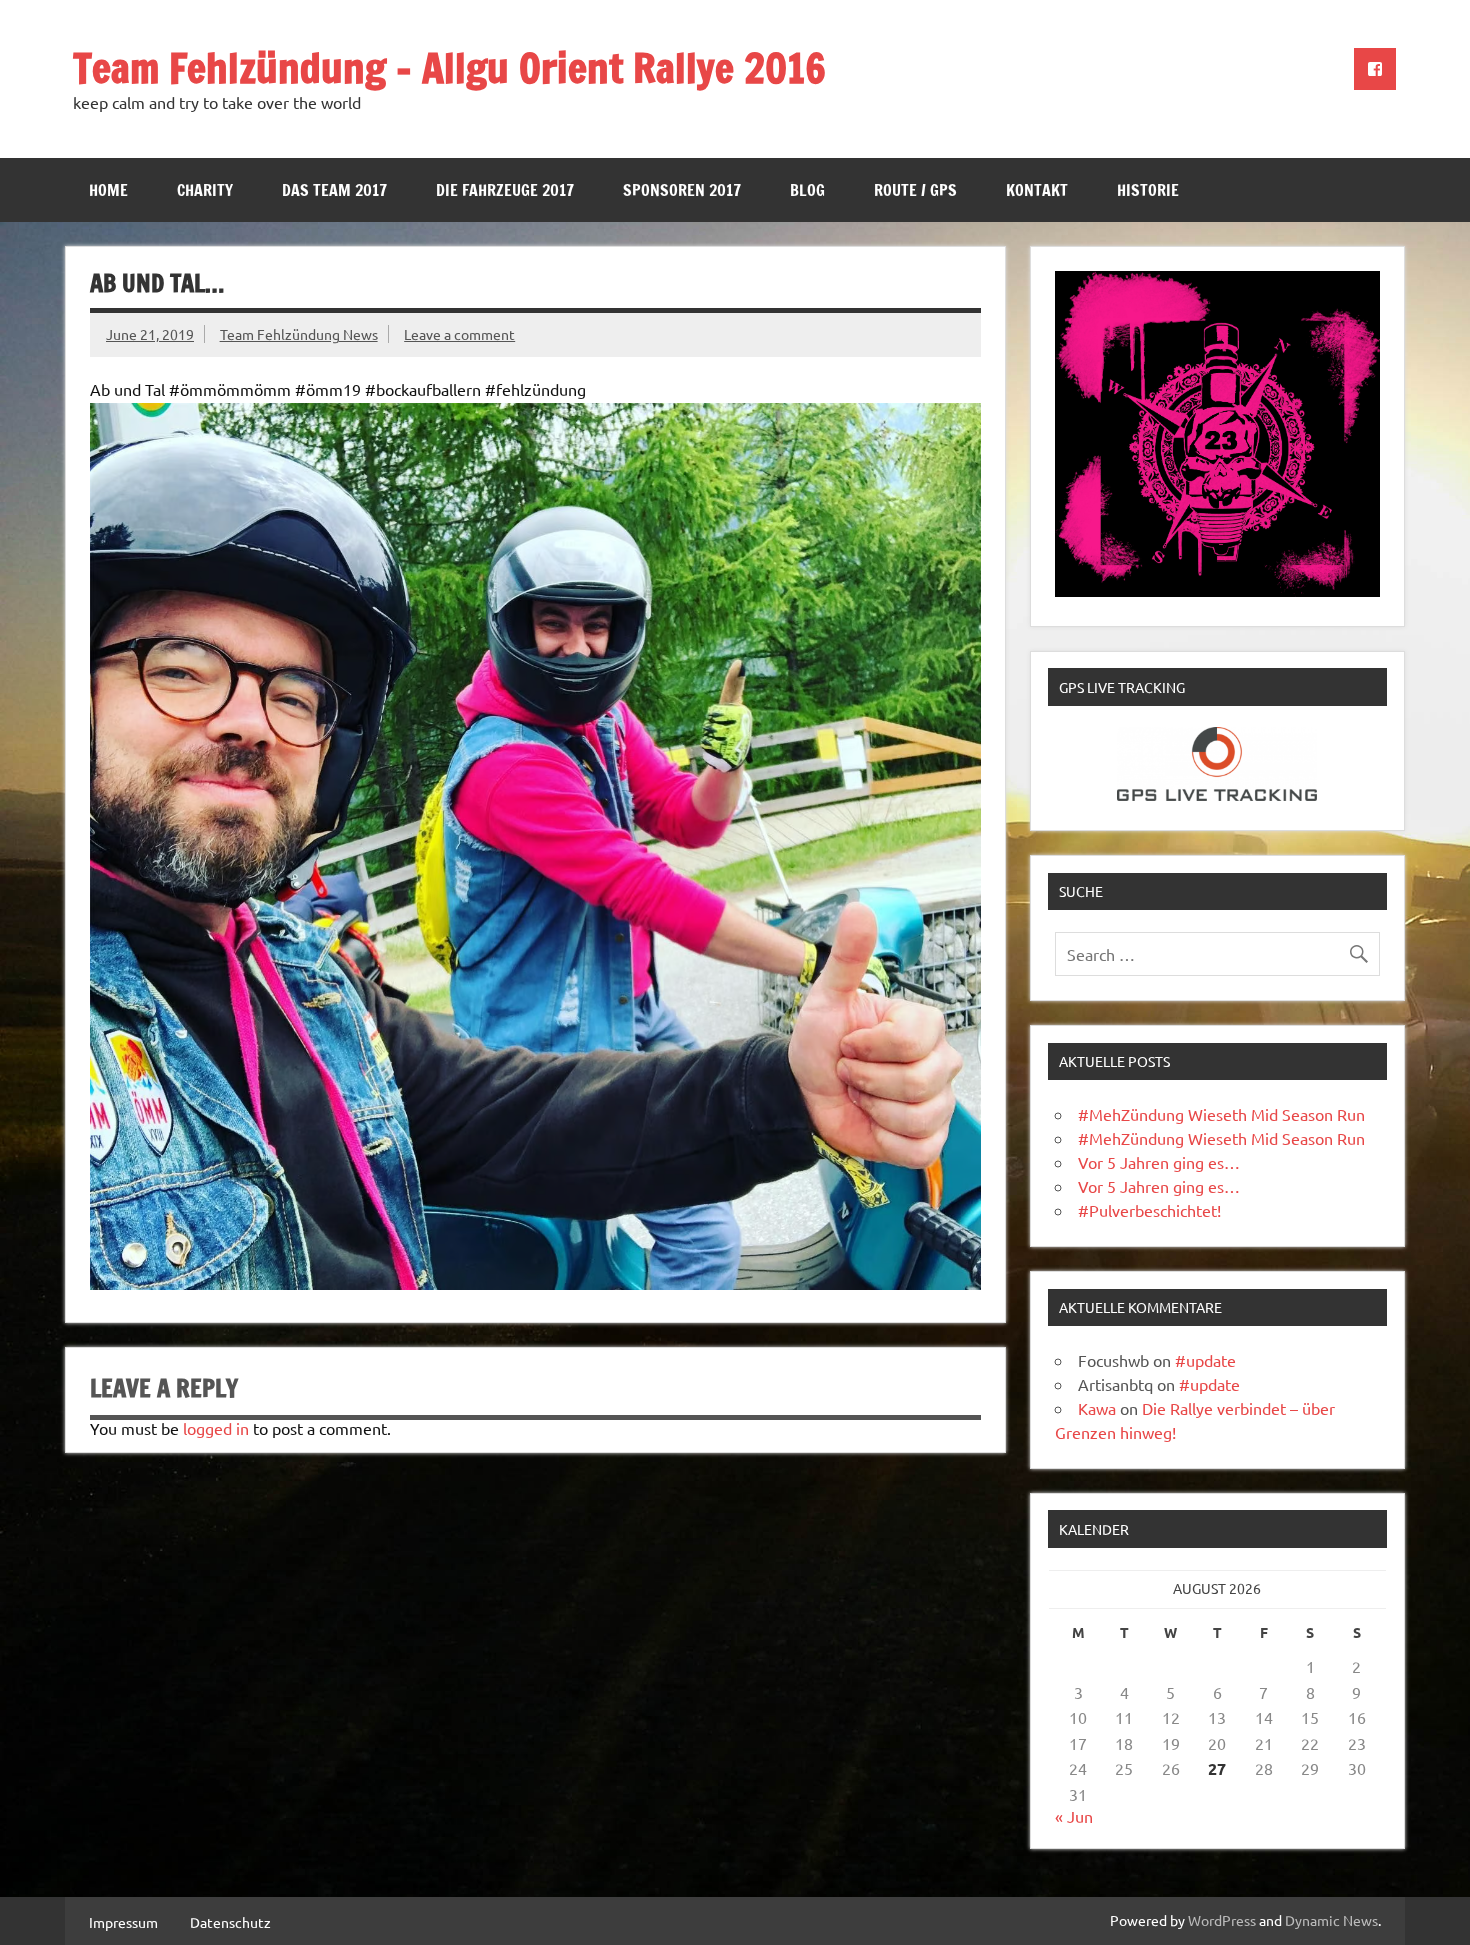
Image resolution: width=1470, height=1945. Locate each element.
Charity (205, 190)
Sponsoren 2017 (682, 190)
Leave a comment (459, 334)
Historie (1148, 190)
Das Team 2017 (334, 190)
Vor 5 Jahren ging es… (1159, 1162)
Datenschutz (230, 1922)
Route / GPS (915, 190)
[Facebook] (1375, 69)
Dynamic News (1331, 1920)
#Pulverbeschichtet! (1149, 1210)
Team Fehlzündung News (299, 334)
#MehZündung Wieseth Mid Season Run (1221, 1114)
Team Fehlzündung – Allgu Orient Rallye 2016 (449, 67)
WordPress (1222, 1920)
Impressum (123, 1922)
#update (1205, 1360)
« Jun (1074, 1816)
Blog (807, 190)
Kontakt (1037, 190)
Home (108, 190)
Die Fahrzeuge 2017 (505, 190)
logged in (216, 1428)
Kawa (1097, 1408)
